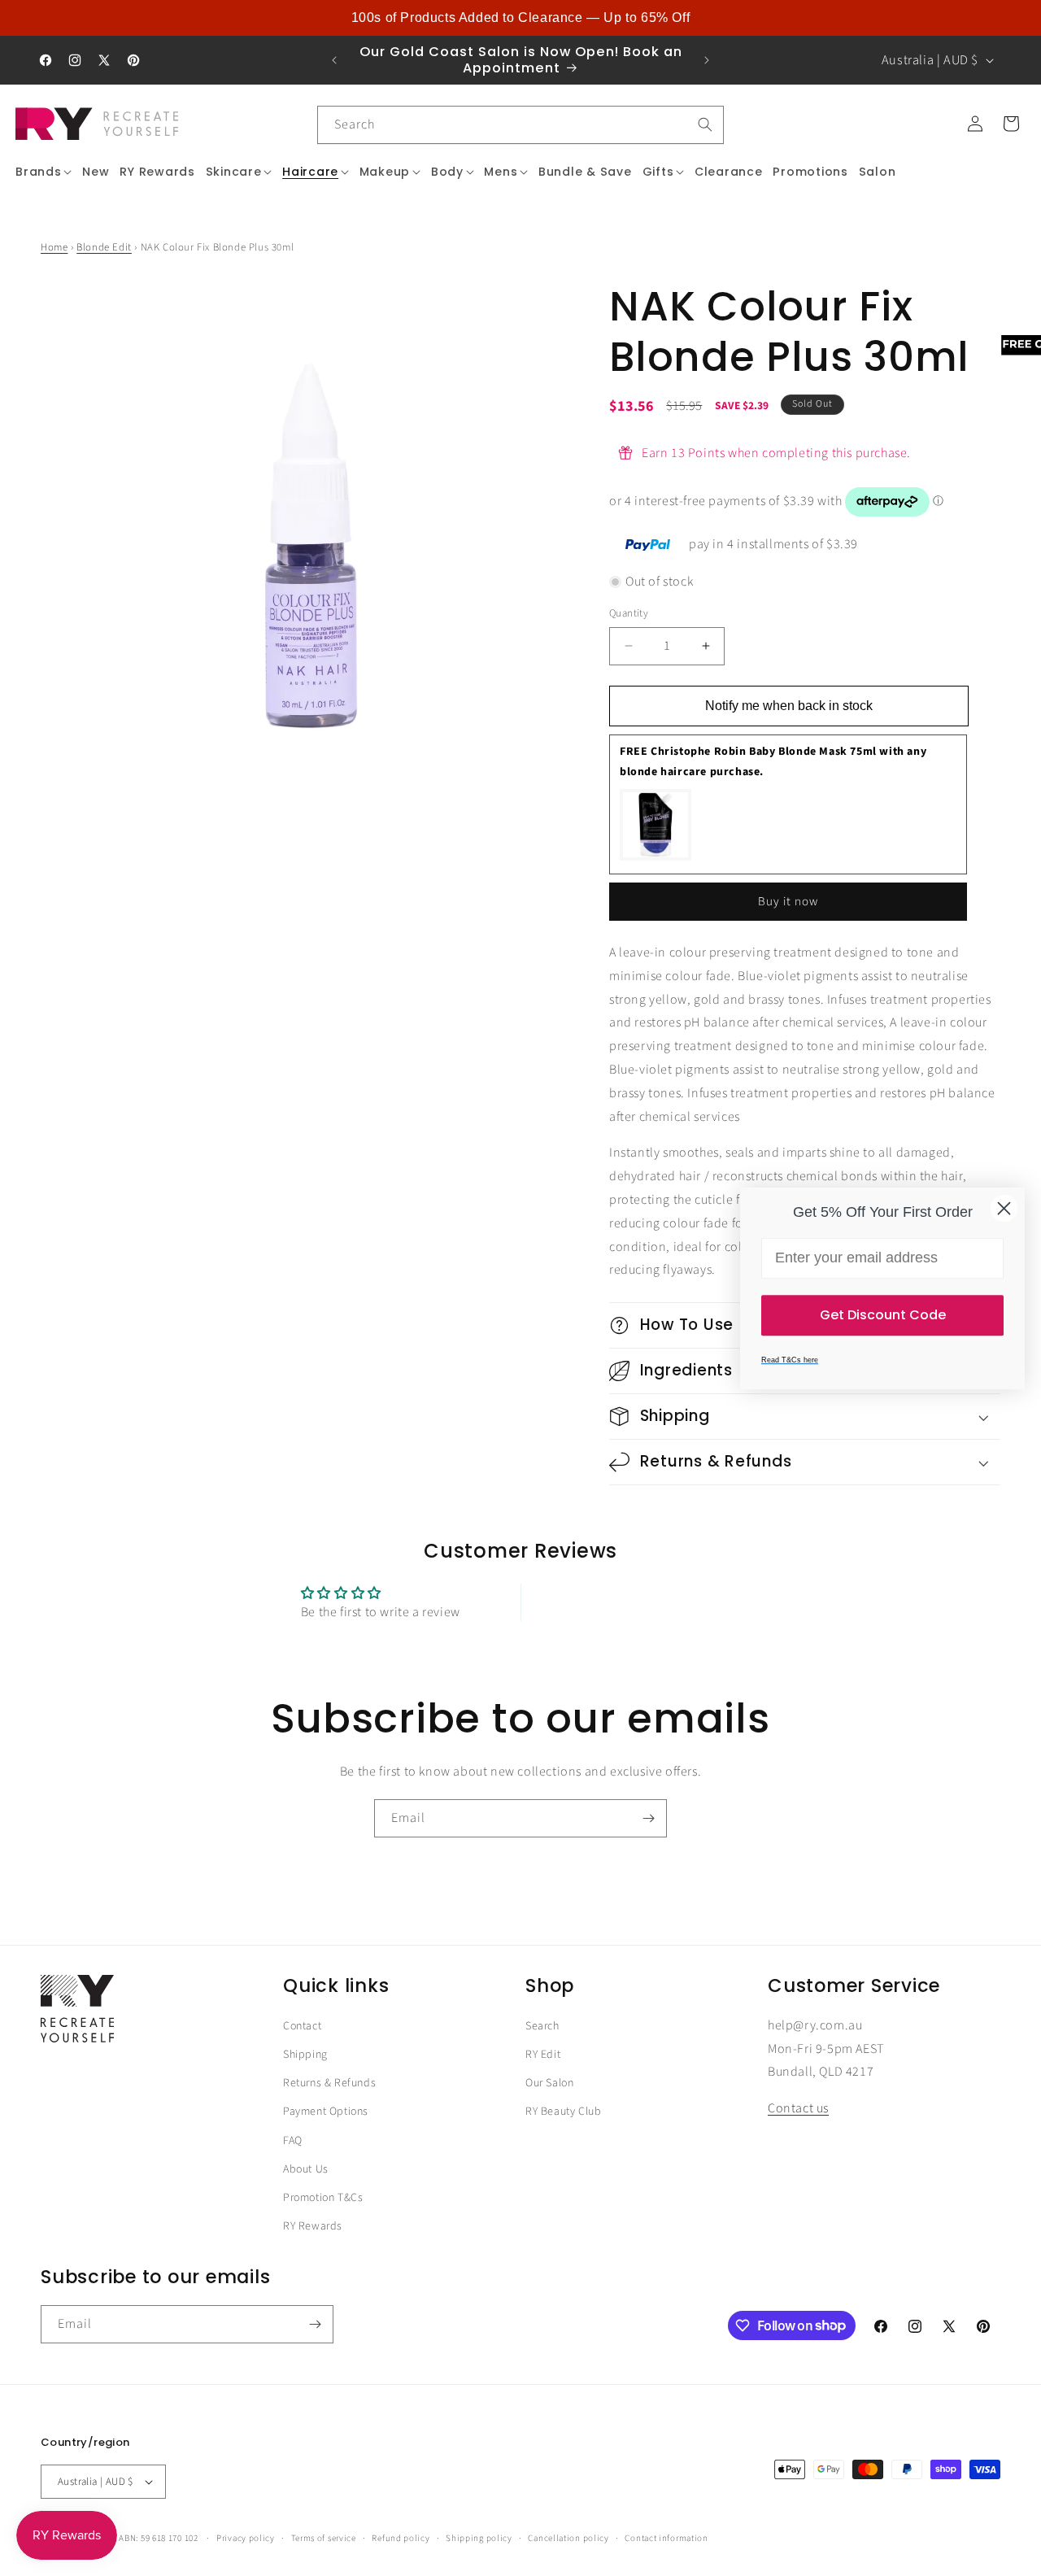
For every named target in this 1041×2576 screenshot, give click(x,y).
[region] (520, 18)
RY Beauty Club (563, 2124)
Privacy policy (246, 2550)
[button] (44, 172)
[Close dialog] (1004, 1208)
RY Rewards (313, 2238)
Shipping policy (479, 2550)
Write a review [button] (661, 1609)
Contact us (798, 2121)
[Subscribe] (648, 1831)
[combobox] (520, 125)
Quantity (629, 613)
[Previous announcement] (334, 60)
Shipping (305, 2067)
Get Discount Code (883, 1314)
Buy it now (788, 902)
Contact (302, 2038)
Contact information (666, 2550)
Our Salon (549, 2095)
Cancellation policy (568, 2550)
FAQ (293, 2152)
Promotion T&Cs (323, 2210)
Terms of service (324, 2550)
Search (542, 2038)
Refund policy (401, 2550)
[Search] (705, 124)
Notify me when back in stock (789, 706)
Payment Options (326, 2124)
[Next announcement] (707, 60)
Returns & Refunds (329, 2095)
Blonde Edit (104, 247)
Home (54, 247)
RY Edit (543, 2067)
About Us (306, 2181)
